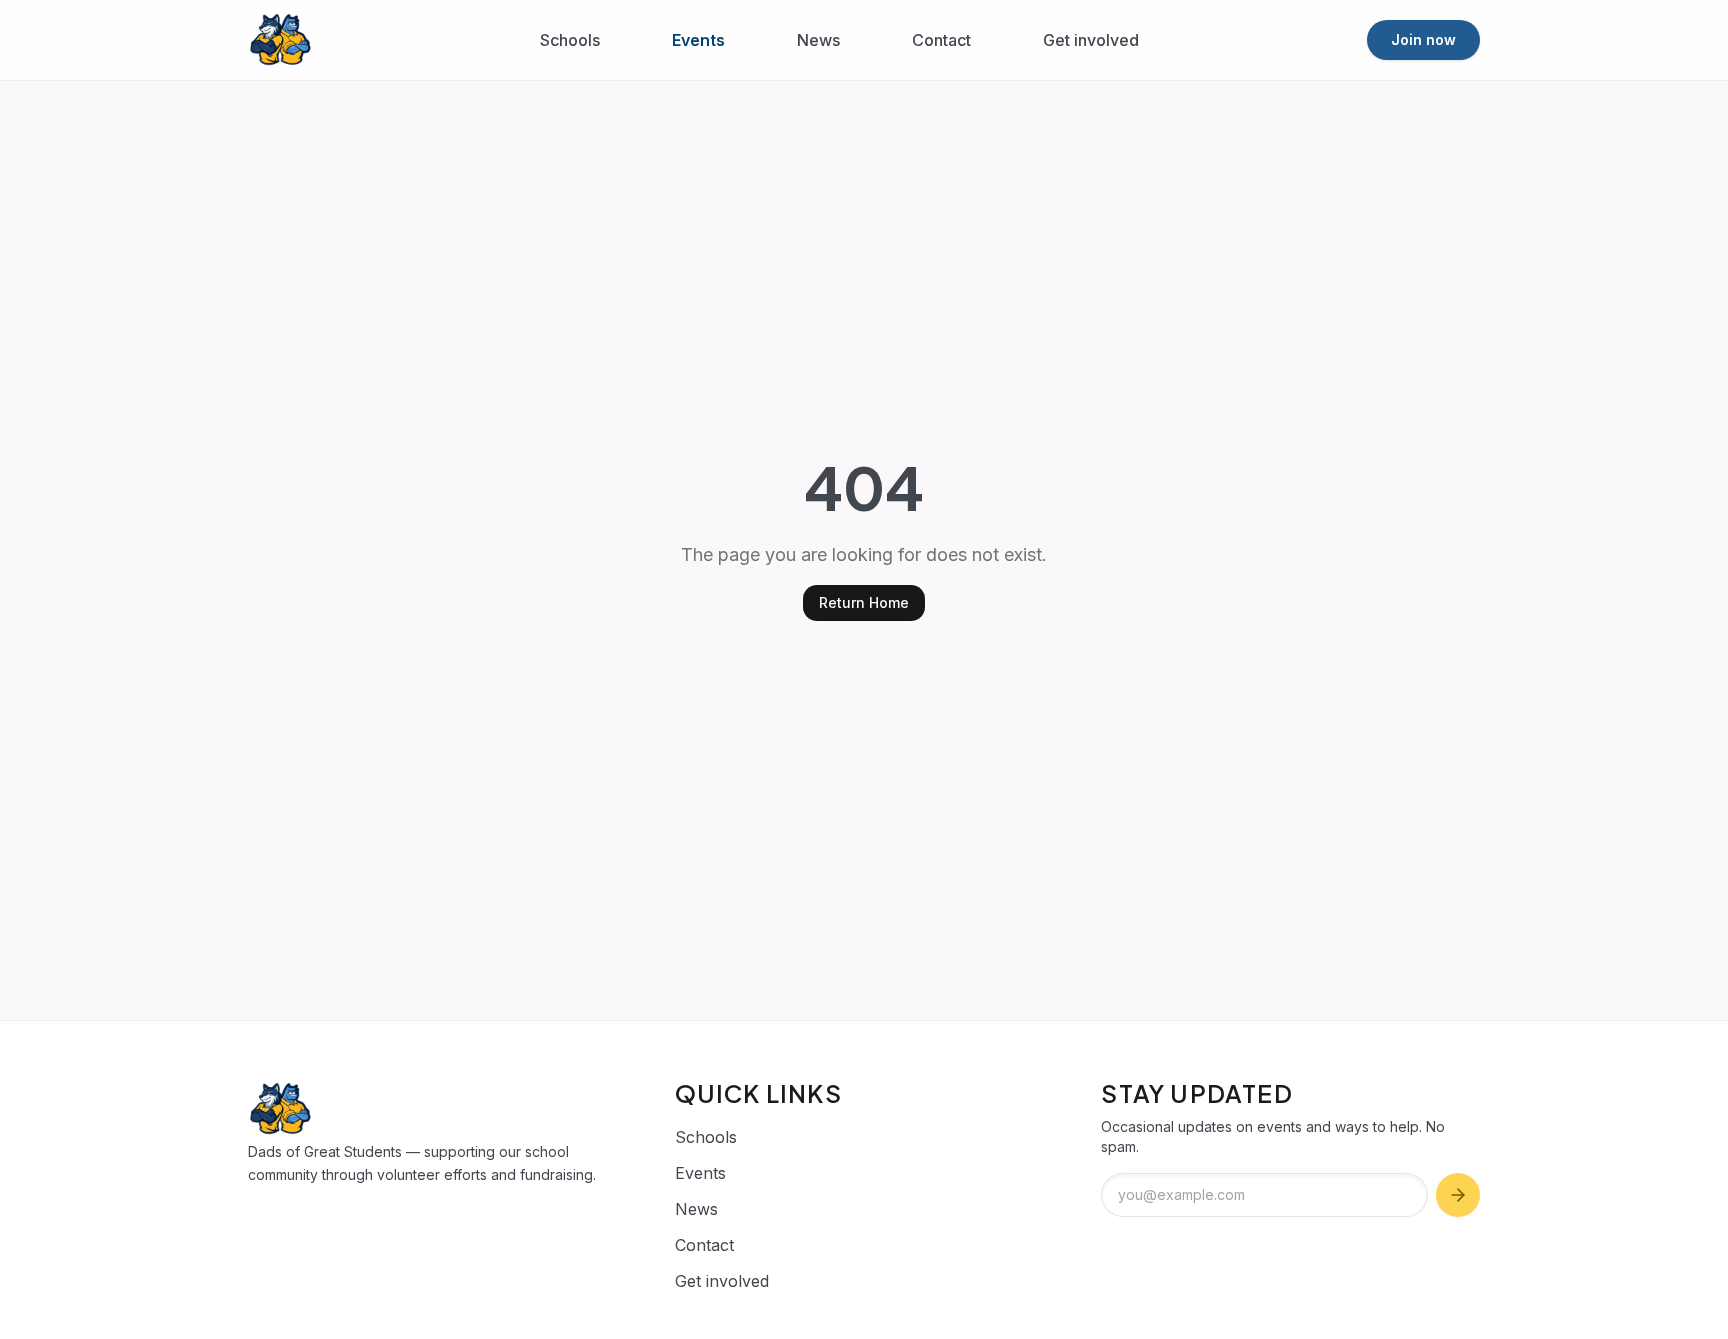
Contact (941, 40)
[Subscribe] (1458, 1195)
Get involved (1091, 40)
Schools (570, 40)
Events (698, 40)
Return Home (864, 602)
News (818, 40)
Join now (1423, 39)
